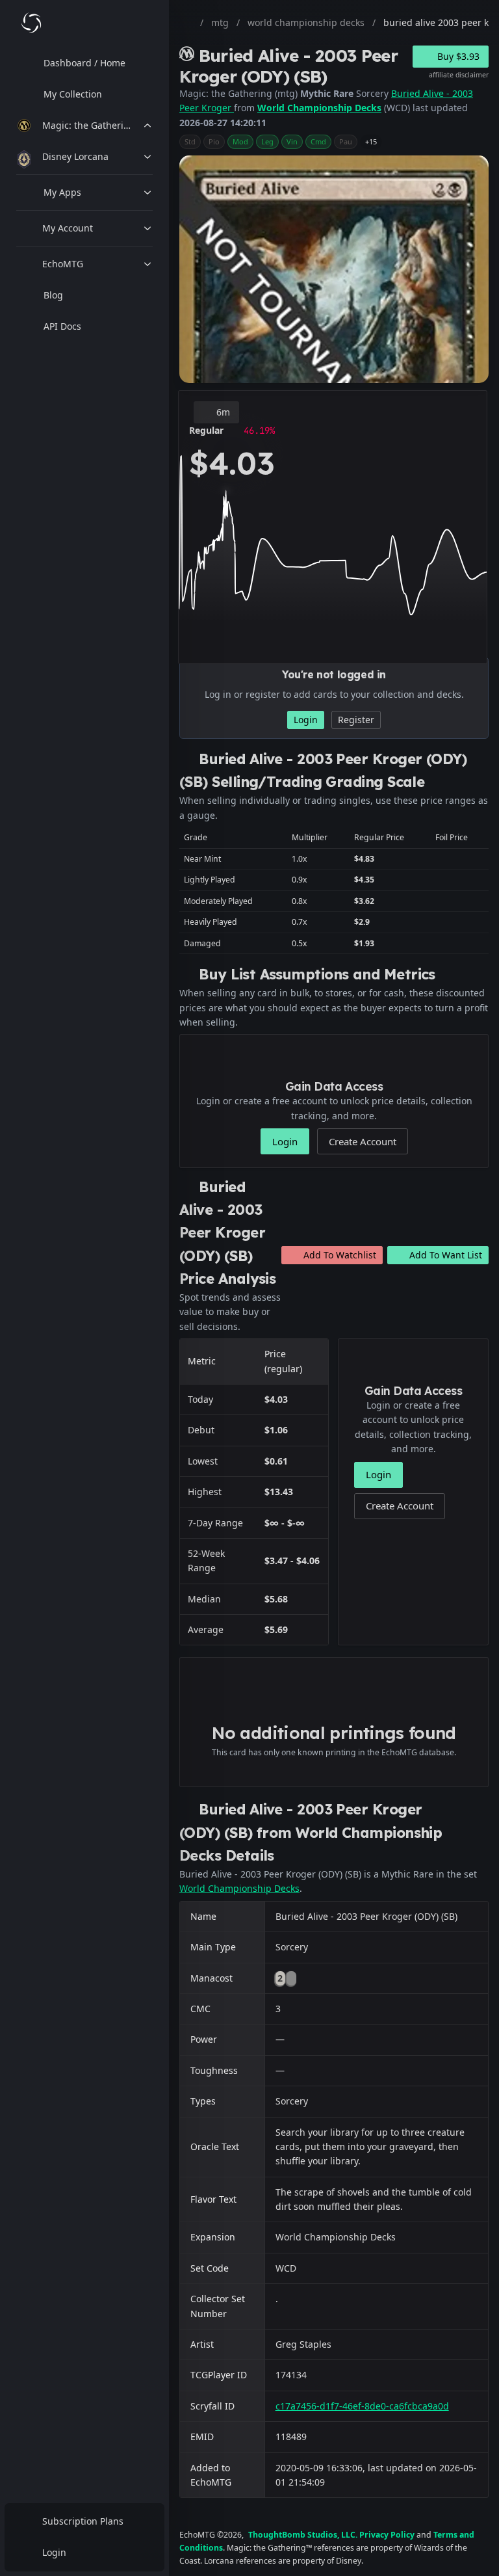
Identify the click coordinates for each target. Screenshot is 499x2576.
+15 (371, 141)
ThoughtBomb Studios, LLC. (303, 2535)
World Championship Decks (319, 108)
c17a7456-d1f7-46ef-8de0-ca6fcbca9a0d (362, 2406)
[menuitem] (84, 63)
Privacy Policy (387, 2535)
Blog (53, 295)
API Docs (62, 326)
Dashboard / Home (84, 63)
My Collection (73, 94)
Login (54, 2552)
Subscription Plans (83, 2521)
